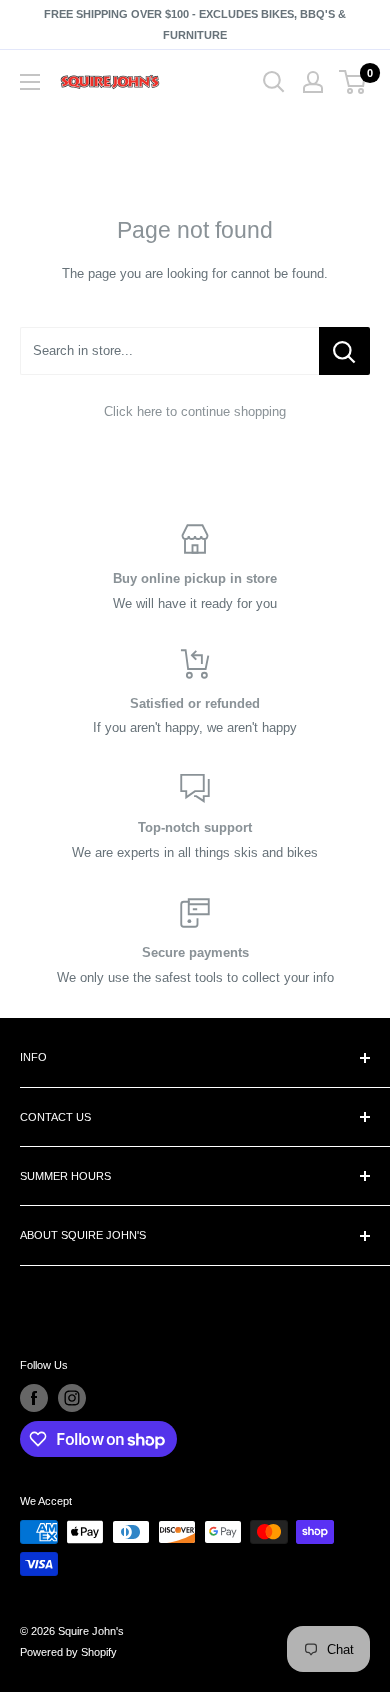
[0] (353, 82)
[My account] (313, 82)
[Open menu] (30, 82)
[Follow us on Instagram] (72, 1398)
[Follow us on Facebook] (34, 1398)
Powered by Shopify (68, 1652)
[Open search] (274, 82)
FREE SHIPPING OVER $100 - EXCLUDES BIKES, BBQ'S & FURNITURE (195, 24)
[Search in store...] (344, 351)
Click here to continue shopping (195, 411)
